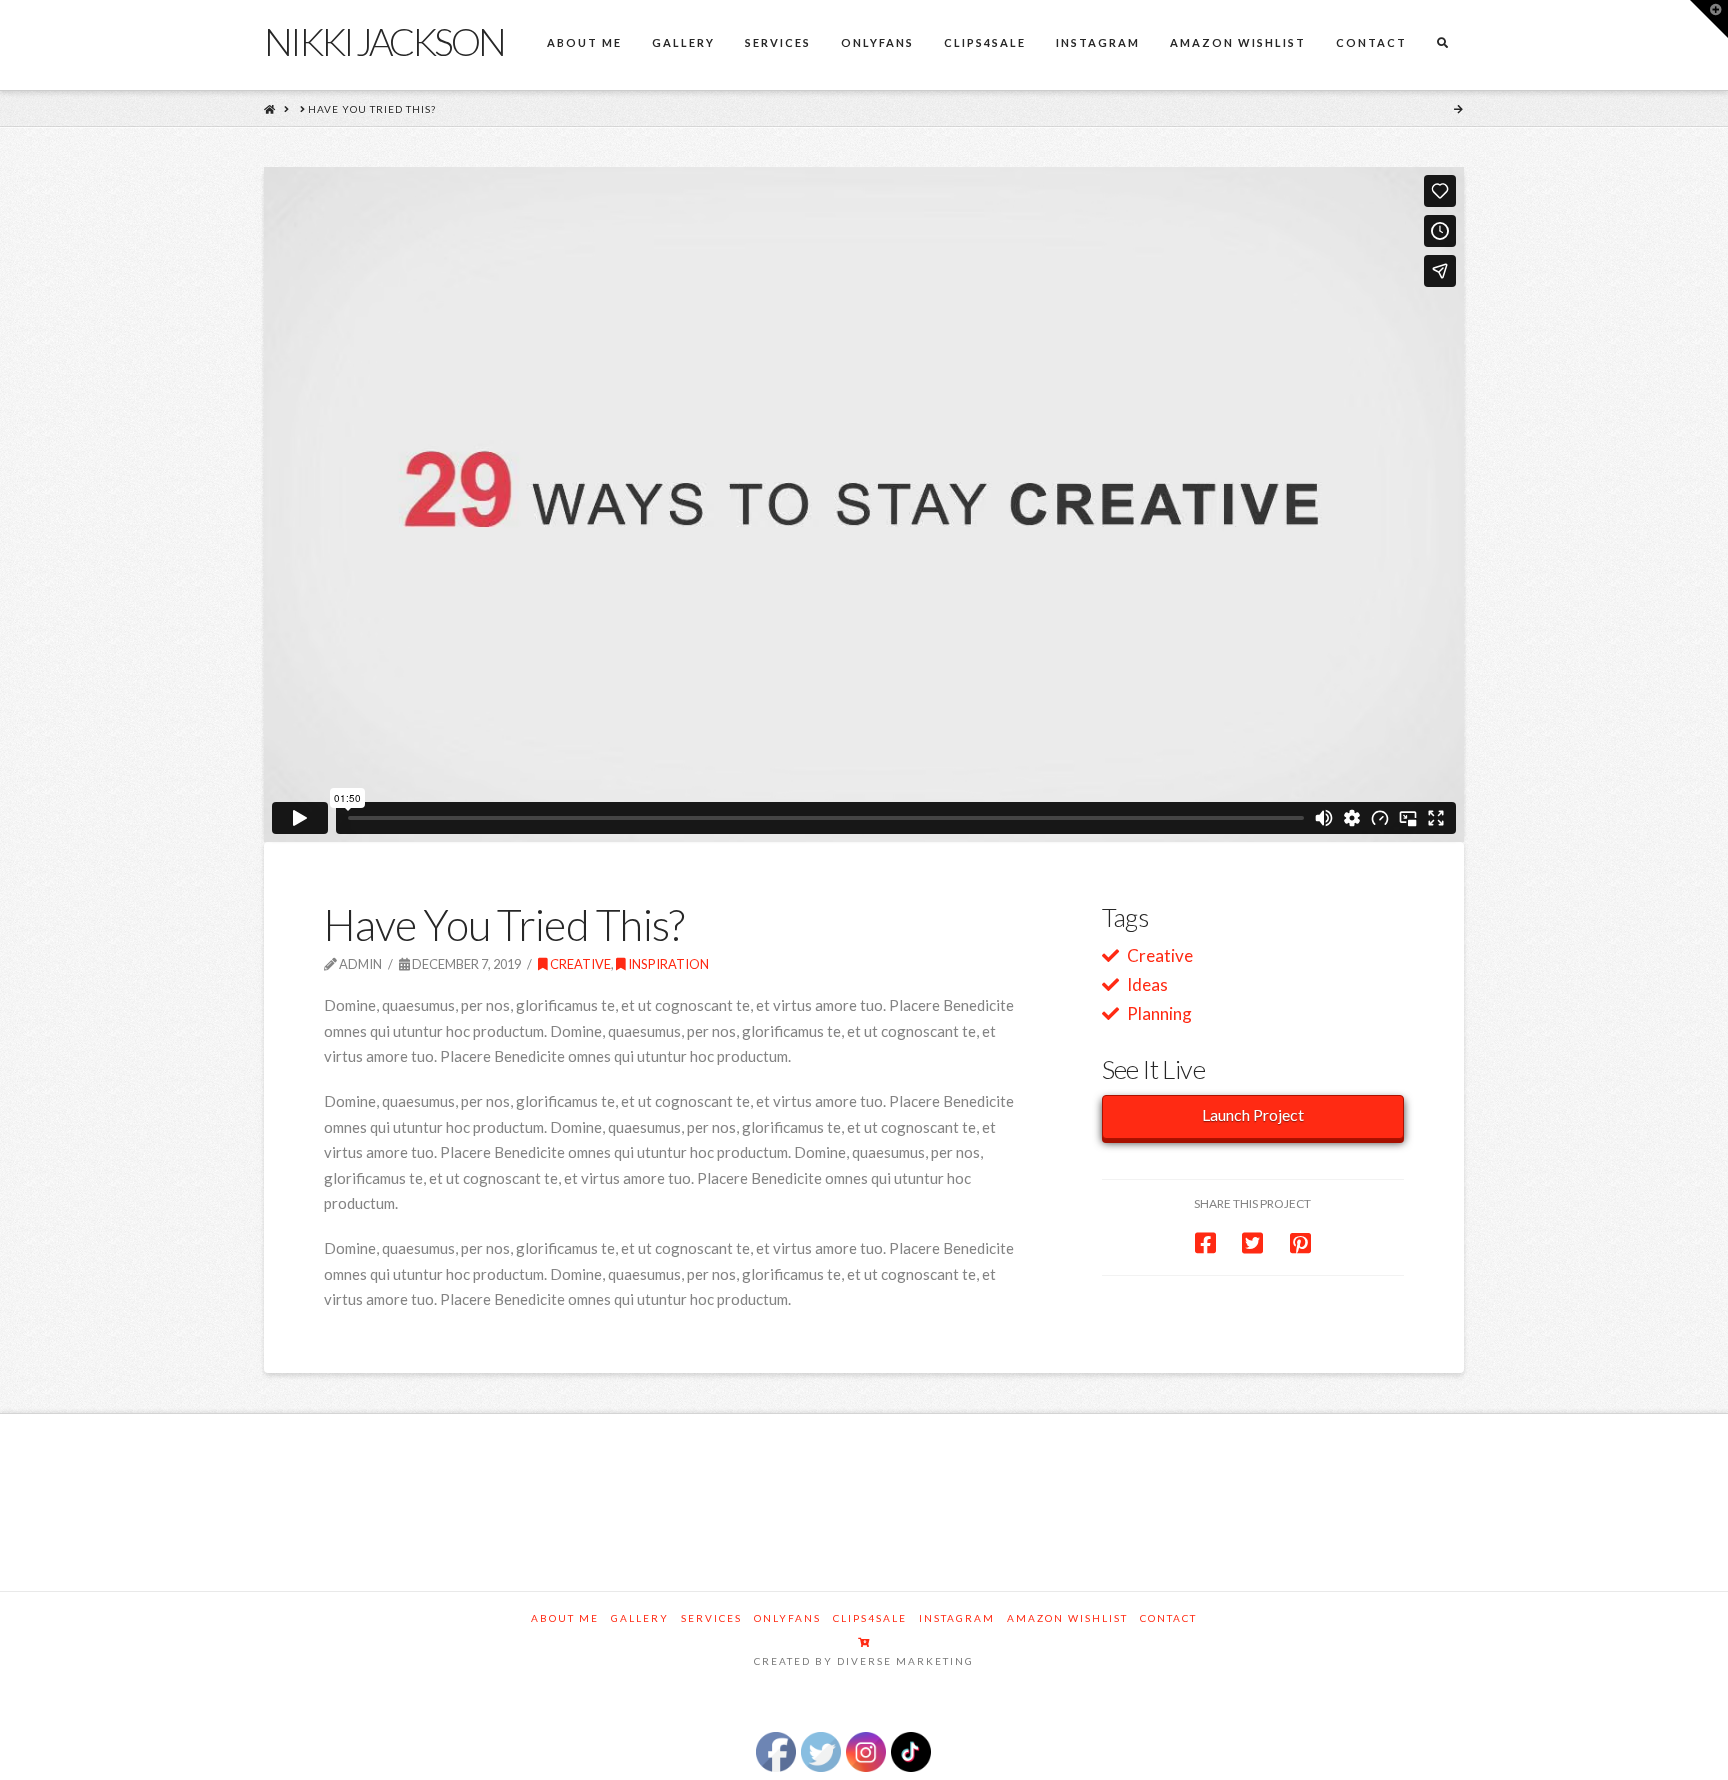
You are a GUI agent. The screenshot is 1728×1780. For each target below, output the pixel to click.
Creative (579, 964)
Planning (1159, 1013)
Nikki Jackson (384, 41)
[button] (1709, 19)
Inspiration (667, 964)
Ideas (1147, 984)
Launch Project (1253, 1114)
